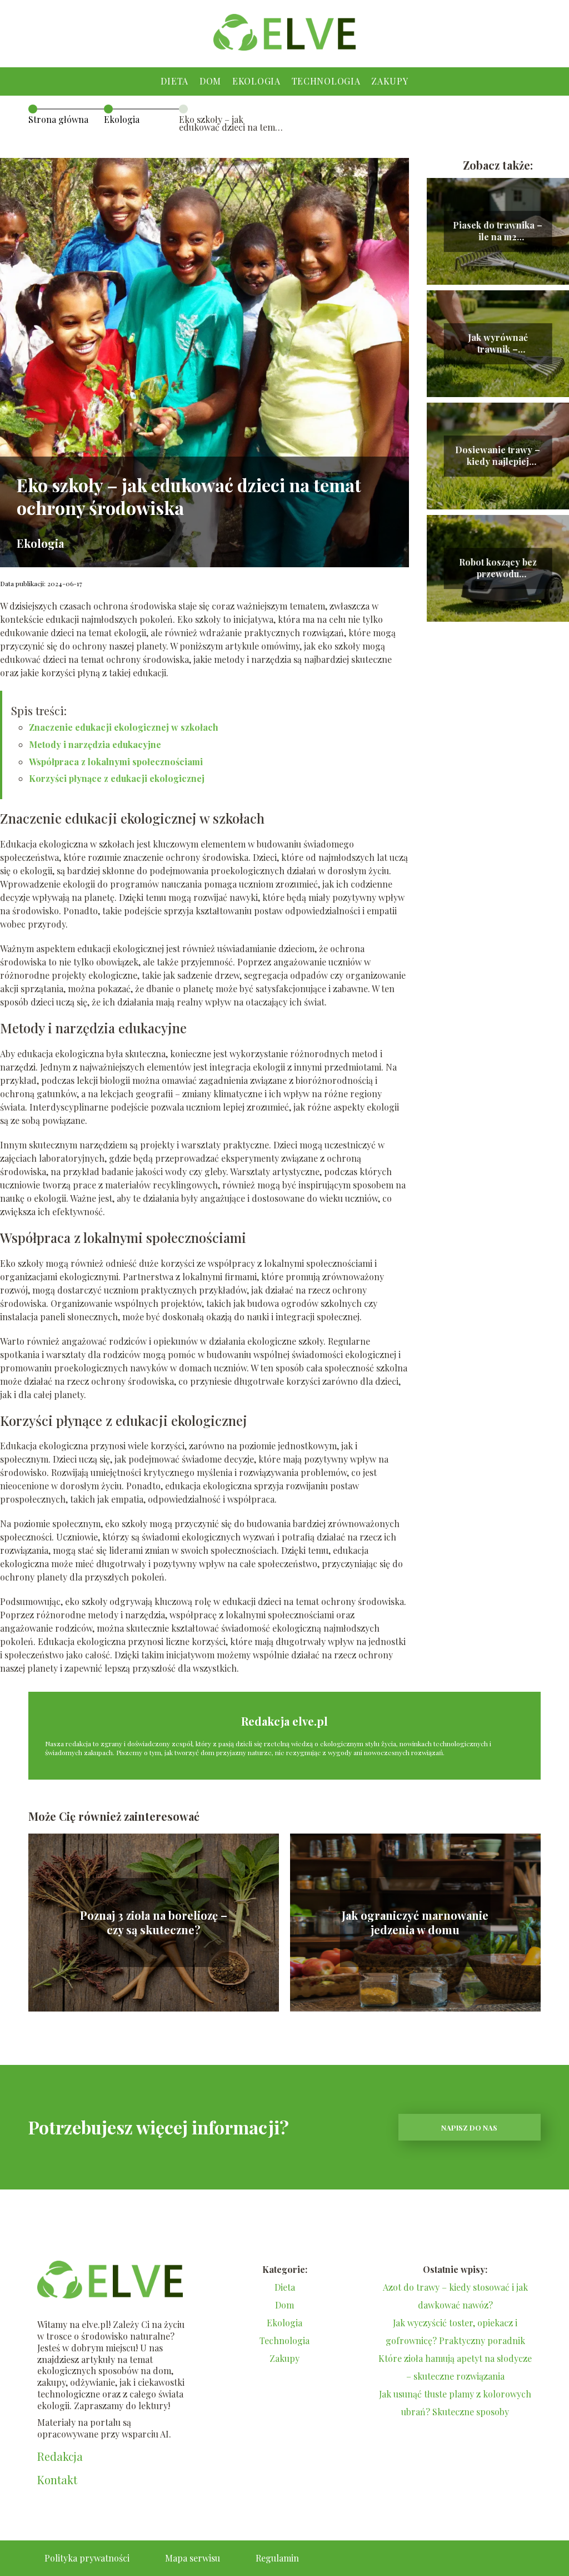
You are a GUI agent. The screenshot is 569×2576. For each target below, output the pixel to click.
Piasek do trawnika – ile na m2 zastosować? (498, 231)
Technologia (326, 81)
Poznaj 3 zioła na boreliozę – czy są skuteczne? (154, 1923)
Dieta (174, 81)
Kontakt (57, 2480)
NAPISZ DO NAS (469, 2127)
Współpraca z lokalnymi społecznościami (116, 762)
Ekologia (256, 81)
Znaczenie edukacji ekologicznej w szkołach (124, 727)
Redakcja (60, 2456)
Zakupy (390, 81)
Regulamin (277, 2558)
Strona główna (58, 119)
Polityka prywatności (87, 2558)
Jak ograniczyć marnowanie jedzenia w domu (415, 1923)
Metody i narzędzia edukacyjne (95, 744)
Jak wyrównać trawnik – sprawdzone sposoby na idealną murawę (498, 344)
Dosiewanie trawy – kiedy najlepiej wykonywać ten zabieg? (498, 456)
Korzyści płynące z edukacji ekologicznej (117, 778)
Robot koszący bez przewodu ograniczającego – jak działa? (498, 568)
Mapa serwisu (193, 2558)
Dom (210, 81)
